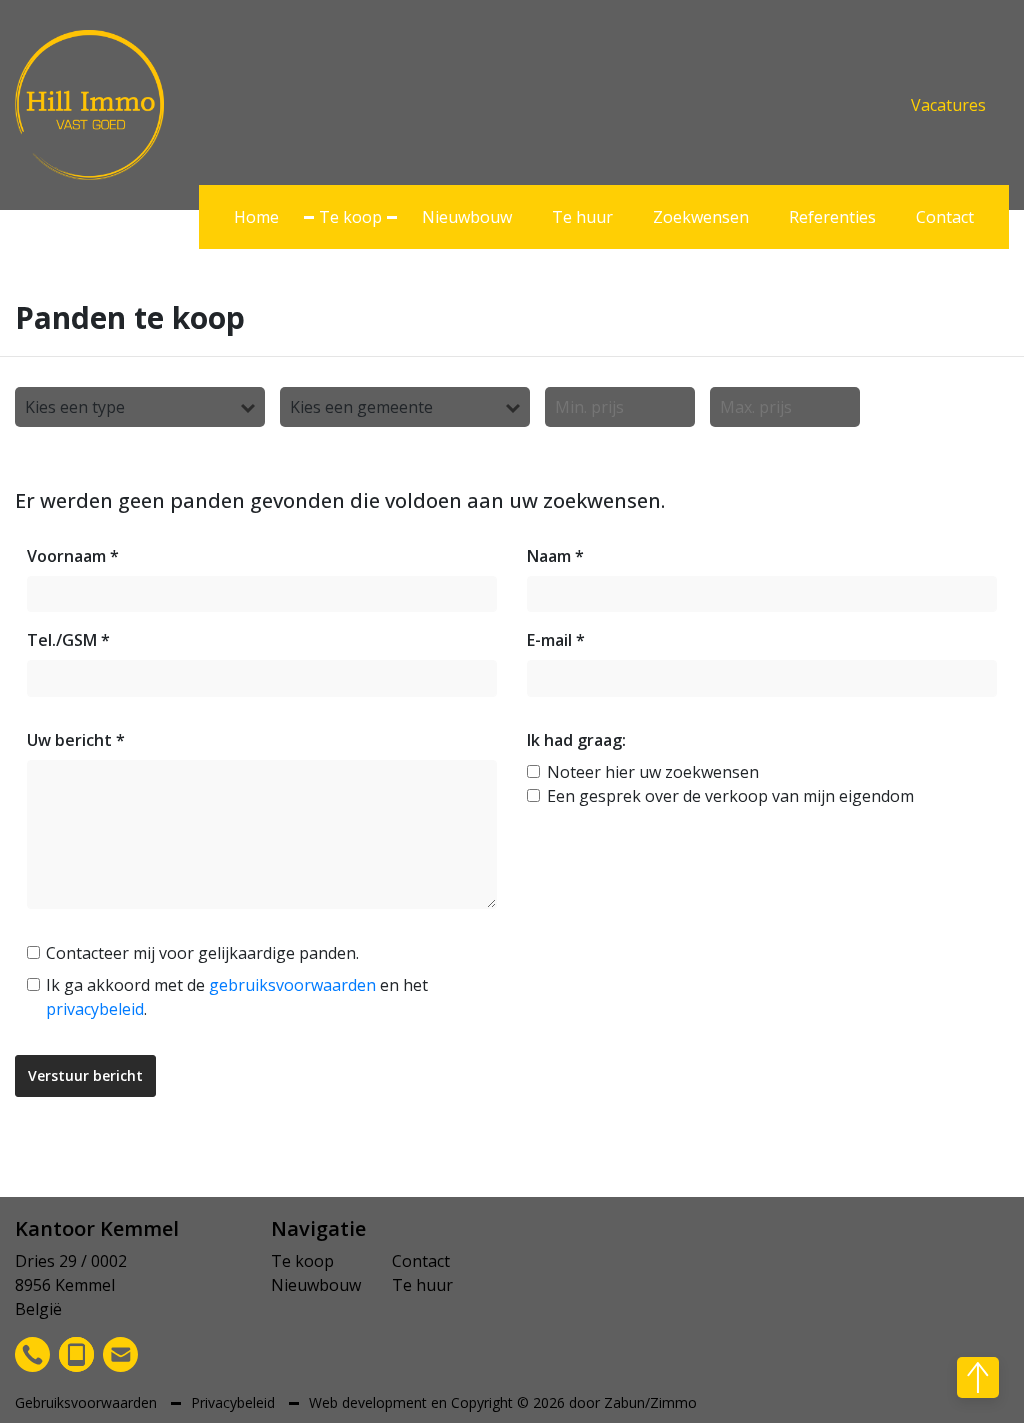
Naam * (555, 556)
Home (256, 217)
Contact (945, 217)
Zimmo (673, 1402)
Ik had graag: (576, 740)
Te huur (582, 217)
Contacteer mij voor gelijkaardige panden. (202, 953)
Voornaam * (73, 556)
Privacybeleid (235, 1402)
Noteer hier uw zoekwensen (653, 772)
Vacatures (948, 105)
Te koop (350, 217)
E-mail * (556, 640)
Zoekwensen (701, 217)
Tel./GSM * (68, 640)
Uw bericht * (76, 740)
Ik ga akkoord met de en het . (237, 997)
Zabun (624, 1402)
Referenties (832, 217)
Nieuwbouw (467, 217)
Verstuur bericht (85, 1075)
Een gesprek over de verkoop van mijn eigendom (730, 796)
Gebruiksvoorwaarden (88, 1402)
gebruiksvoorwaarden (292, 985)
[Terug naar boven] (978, 1377)
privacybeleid (95, 1009)
